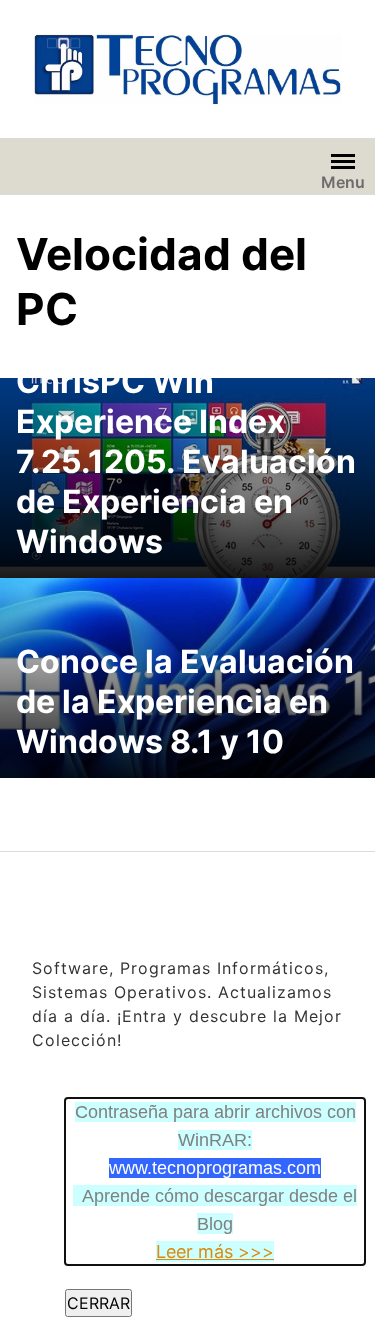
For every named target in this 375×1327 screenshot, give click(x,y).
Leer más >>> (215, 1251)
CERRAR (98, 1303)
